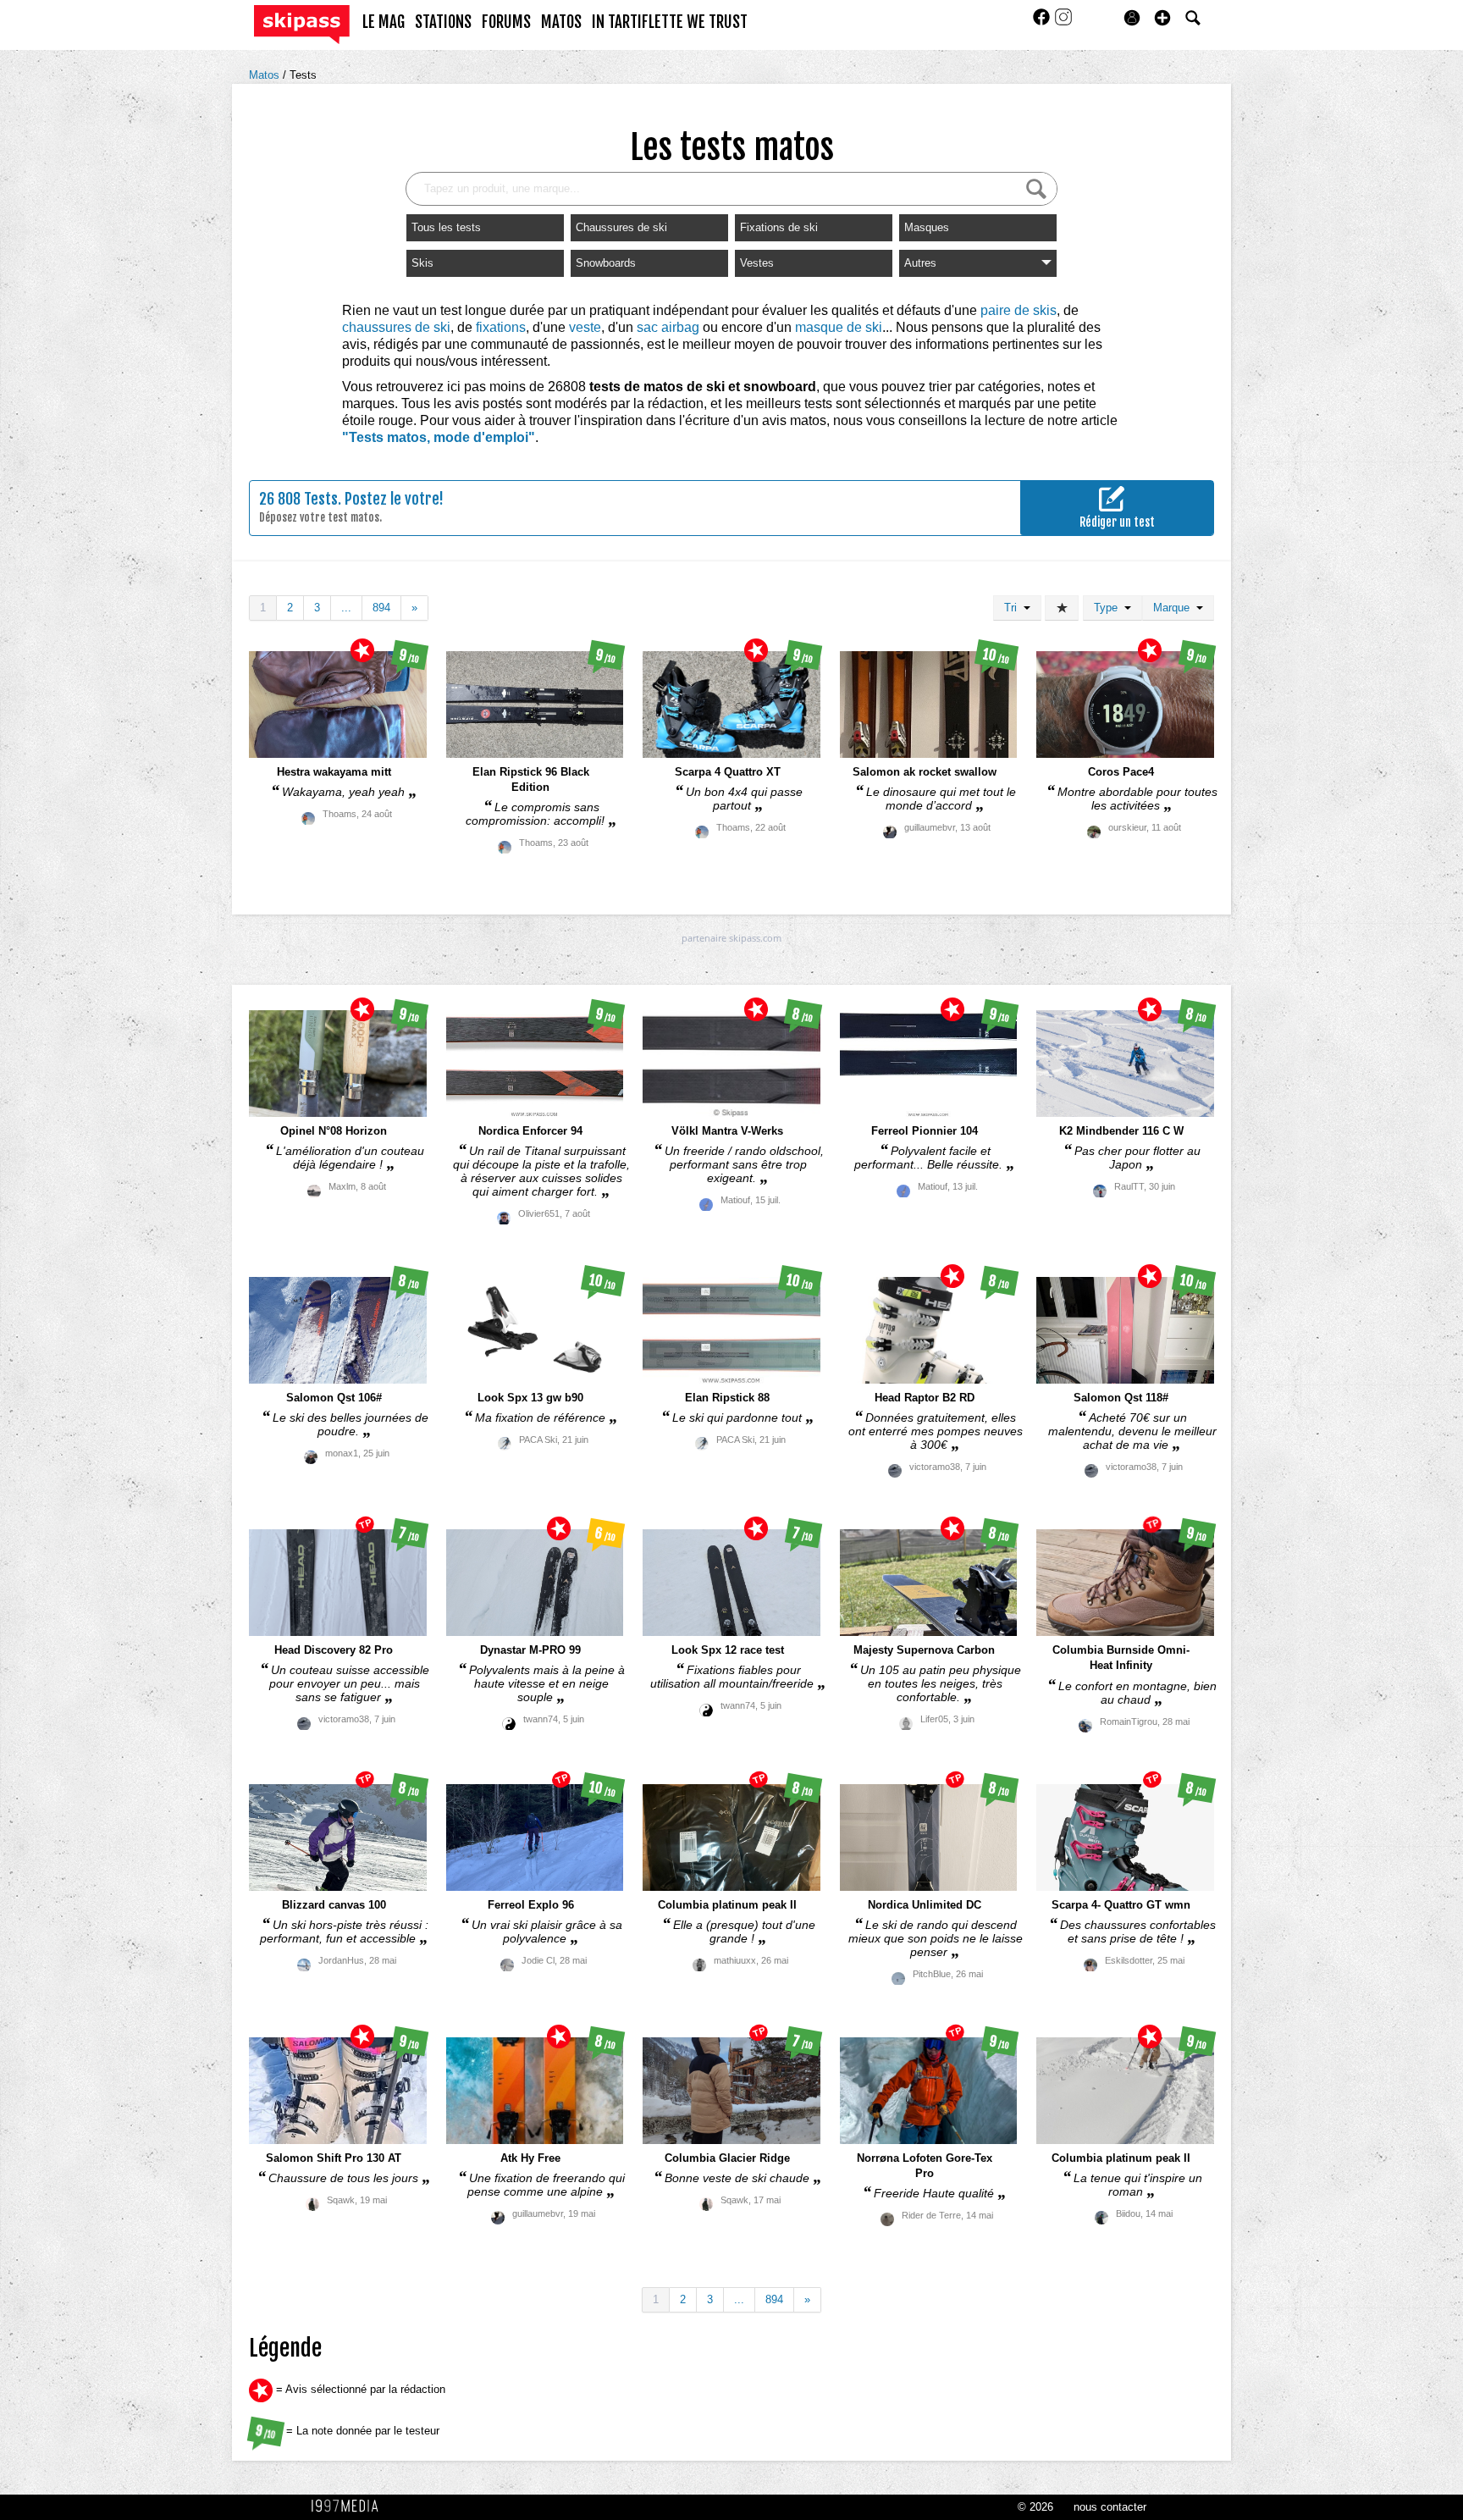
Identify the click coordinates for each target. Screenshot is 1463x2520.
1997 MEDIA (350, 2506)
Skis (422, 263)
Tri (1014, 608)
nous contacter (1110, 2507)
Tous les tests (446, 227)
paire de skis (1019, 310)
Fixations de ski (779, 227)
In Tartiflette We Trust (670, 22)
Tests (303, 75)
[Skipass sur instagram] (1063, 22)
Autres (920, 263)
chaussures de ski (396, 327)
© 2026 (1035, 2507)
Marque (1175, 608)
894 (381, 608)
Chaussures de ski (621, 227)
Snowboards (606, 263)
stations (443, 22)
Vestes (757, 263)
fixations (501, 327)
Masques (927, 227)
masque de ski (839, 327)
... (346, 608)
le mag (384, 22)
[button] (1162, 18)
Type (1109, 608)
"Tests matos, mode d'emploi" (439, 437)
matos (561, 22)
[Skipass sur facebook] (1043, 22)
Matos (266, 75)
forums (506, 22)
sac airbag (668, 327)
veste (585, 327)
